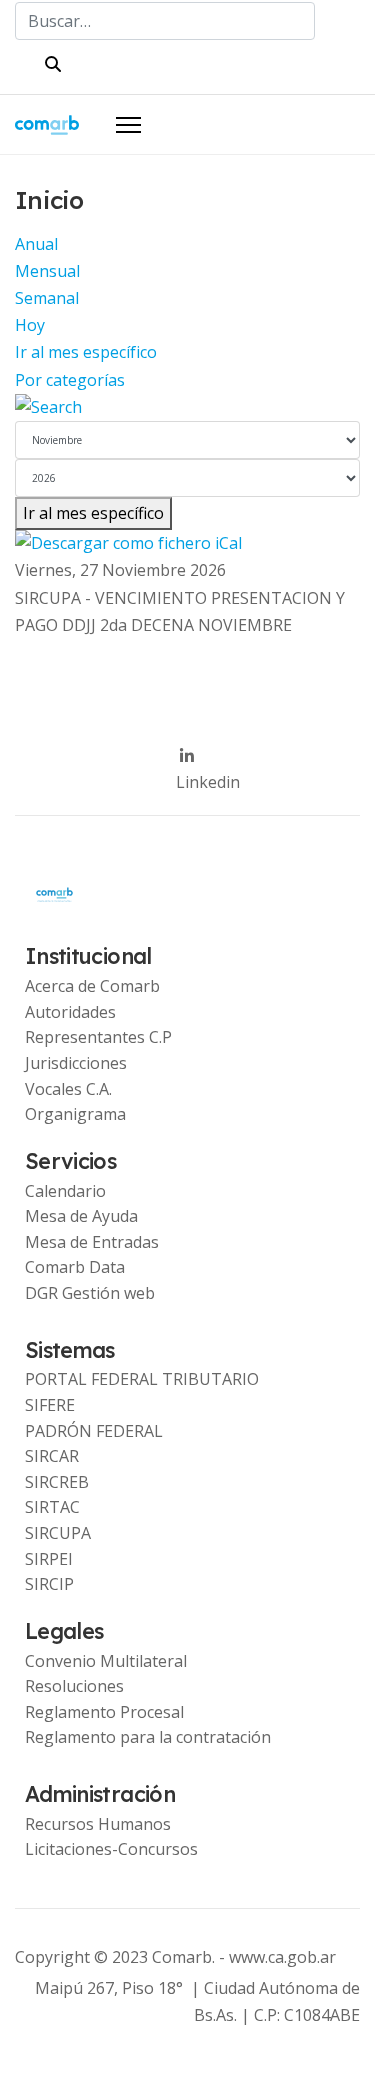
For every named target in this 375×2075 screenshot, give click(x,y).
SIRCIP (49, 1584)
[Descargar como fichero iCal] (187, 543)
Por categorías (70, 380)
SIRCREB (57, 1482)
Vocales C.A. (68, 1089)
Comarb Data (75, 1267)
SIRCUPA (58, 1533)
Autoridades (70, 1012)
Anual (36, 244)
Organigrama (75, 1114)
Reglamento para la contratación (148, 1737)
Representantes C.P (98, 1037)
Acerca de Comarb (92, 986)
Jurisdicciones (76, 1063)
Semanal (47, 298)
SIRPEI (49, 1559)
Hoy (30, 325)
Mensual (47, 271)
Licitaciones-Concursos (111, 1849)
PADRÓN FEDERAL (94, 1431)
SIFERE (50, 1405)
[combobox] (165, 21)
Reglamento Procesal (104, 1712)
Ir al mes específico (86, 352)
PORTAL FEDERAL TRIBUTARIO (142, 1379)
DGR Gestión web (90, 1293)
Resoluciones (74, 1686)
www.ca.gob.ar (282, 1957)
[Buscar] (187, 407)
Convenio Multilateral (106, 1661)
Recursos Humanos (98, 1824)
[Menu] (128, 125)
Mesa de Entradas (92, 1242)
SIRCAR (52, 1456)
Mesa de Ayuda (81, 1216)
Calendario (65, 1191)
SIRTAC (52, 1507)
